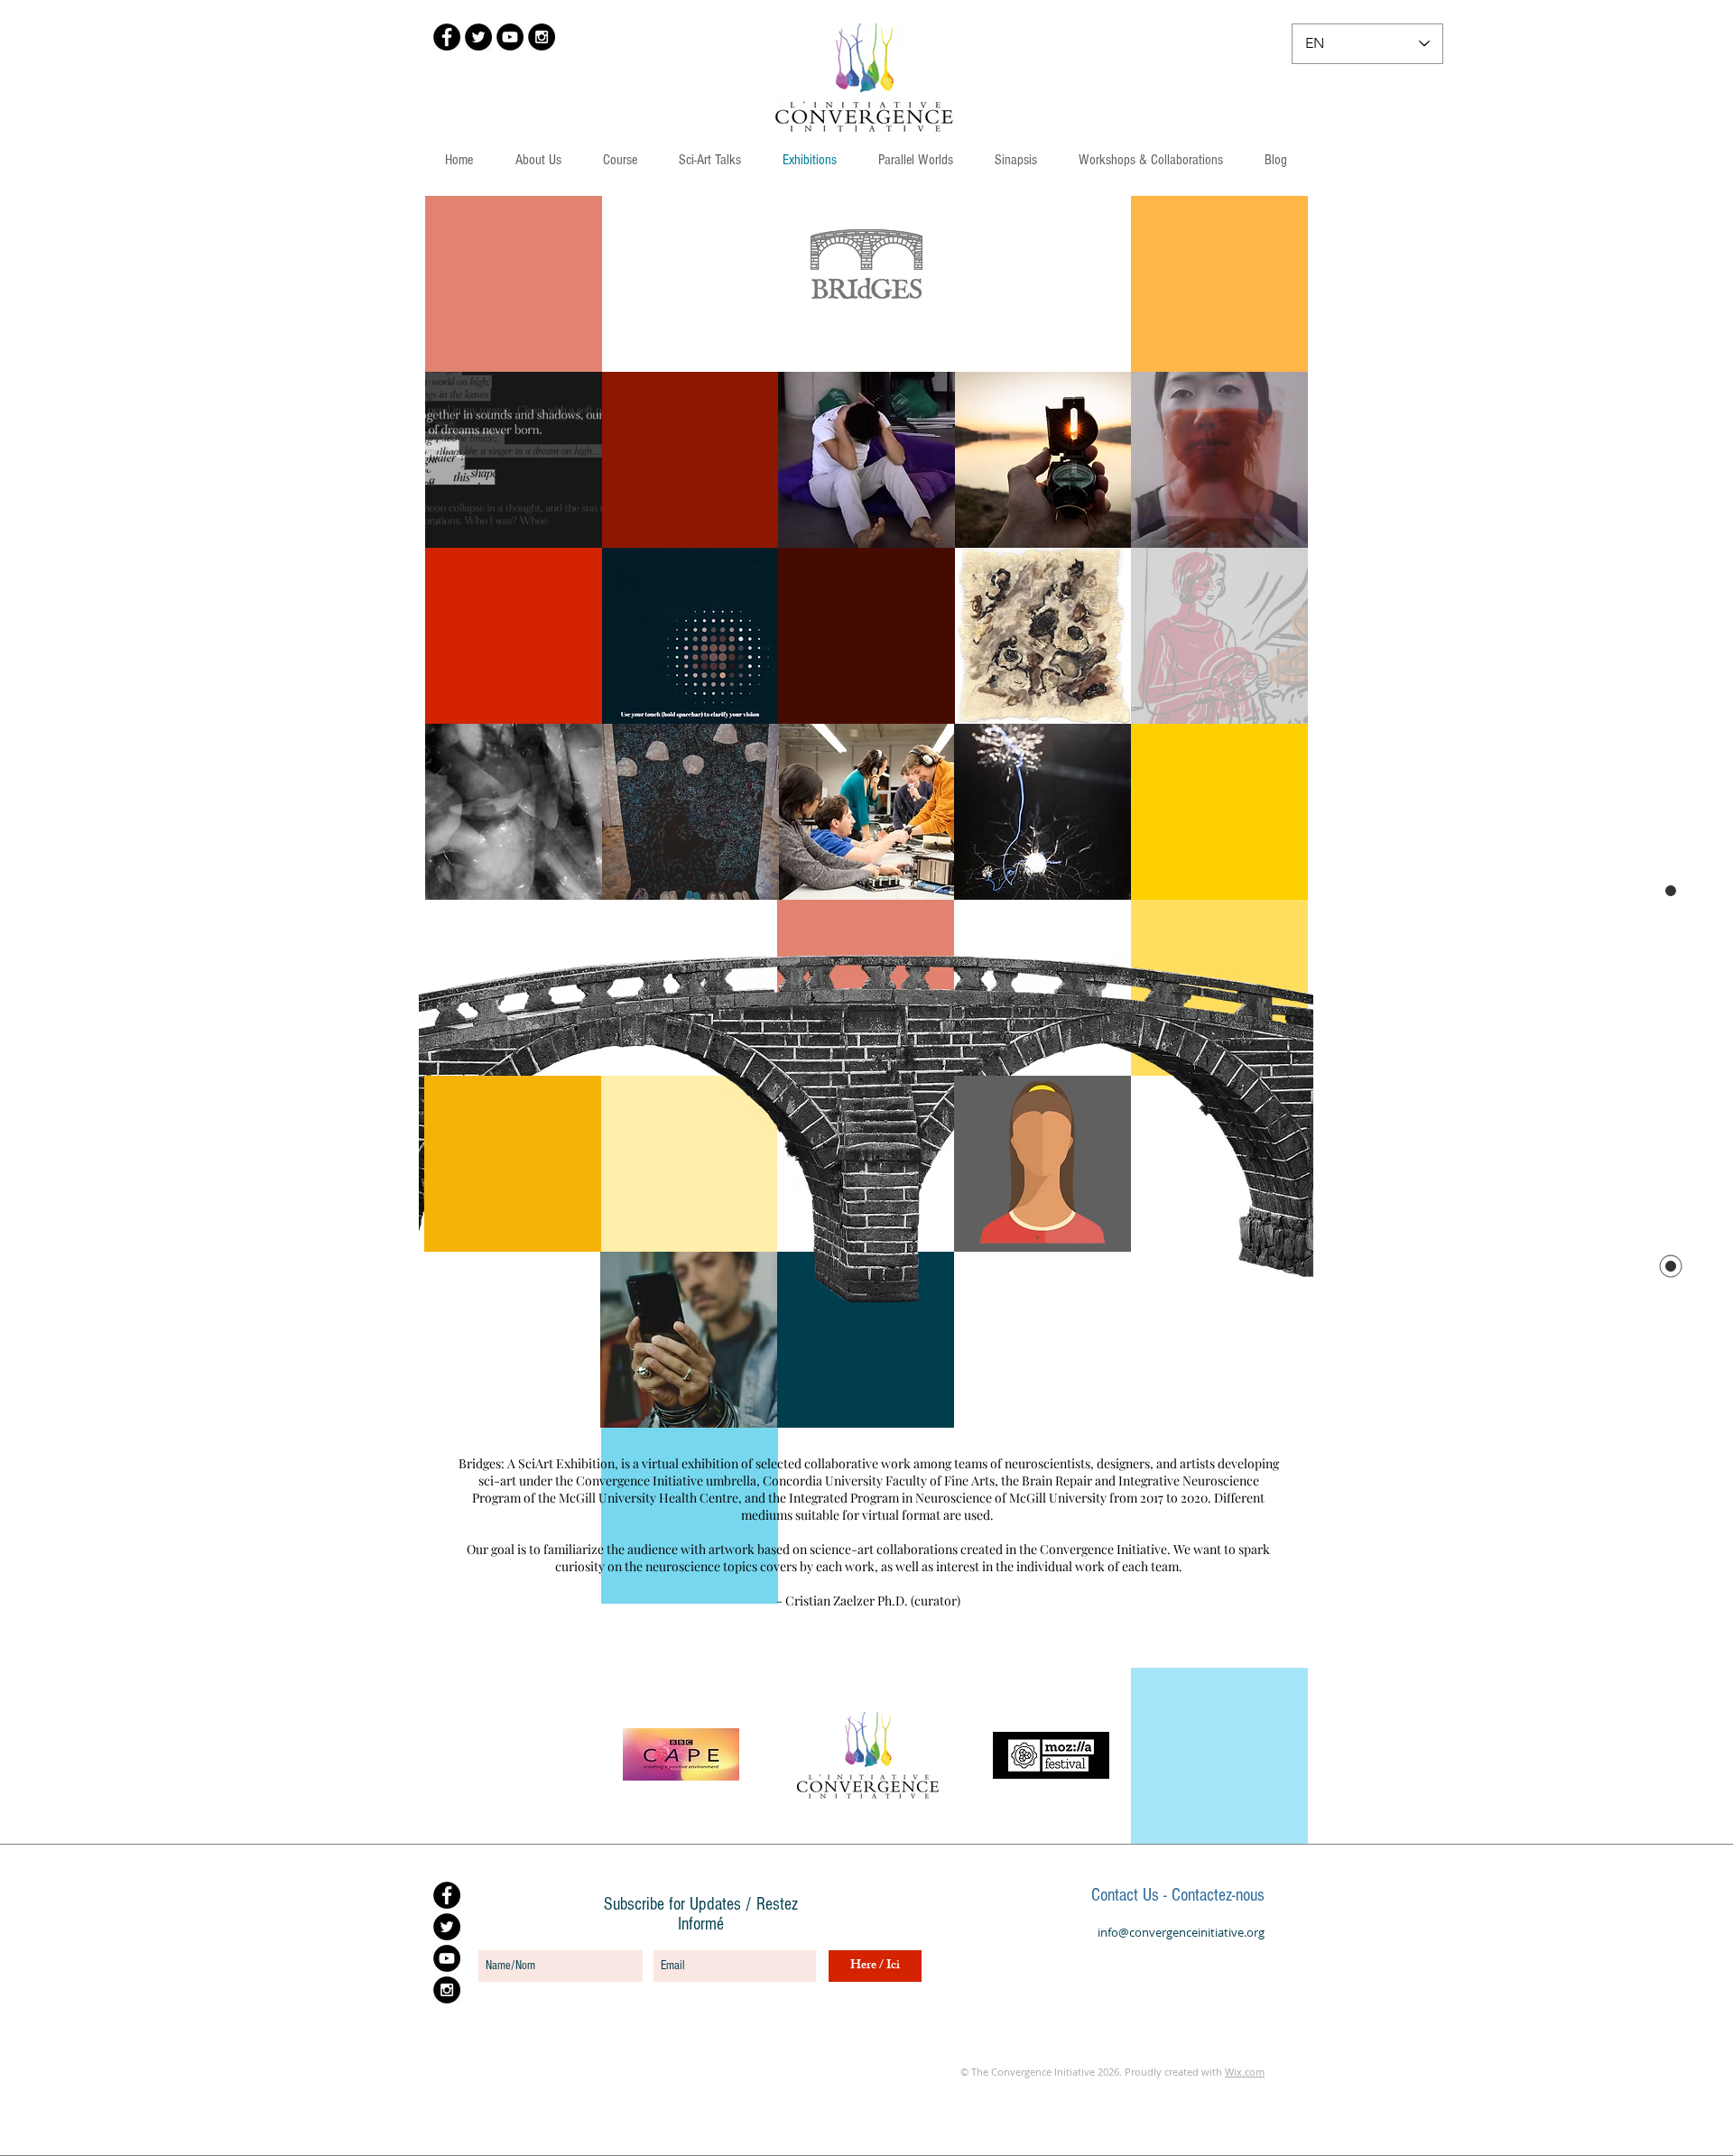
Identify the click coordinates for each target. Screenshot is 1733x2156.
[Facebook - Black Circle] (447, 37)
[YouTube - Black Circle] (510, 37)
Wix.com (1245, 2072)
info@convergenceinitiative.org (1181, 1932)
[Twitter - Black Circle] (478, 37)
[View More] (513, 460)
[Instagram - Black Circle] (542, 37)
